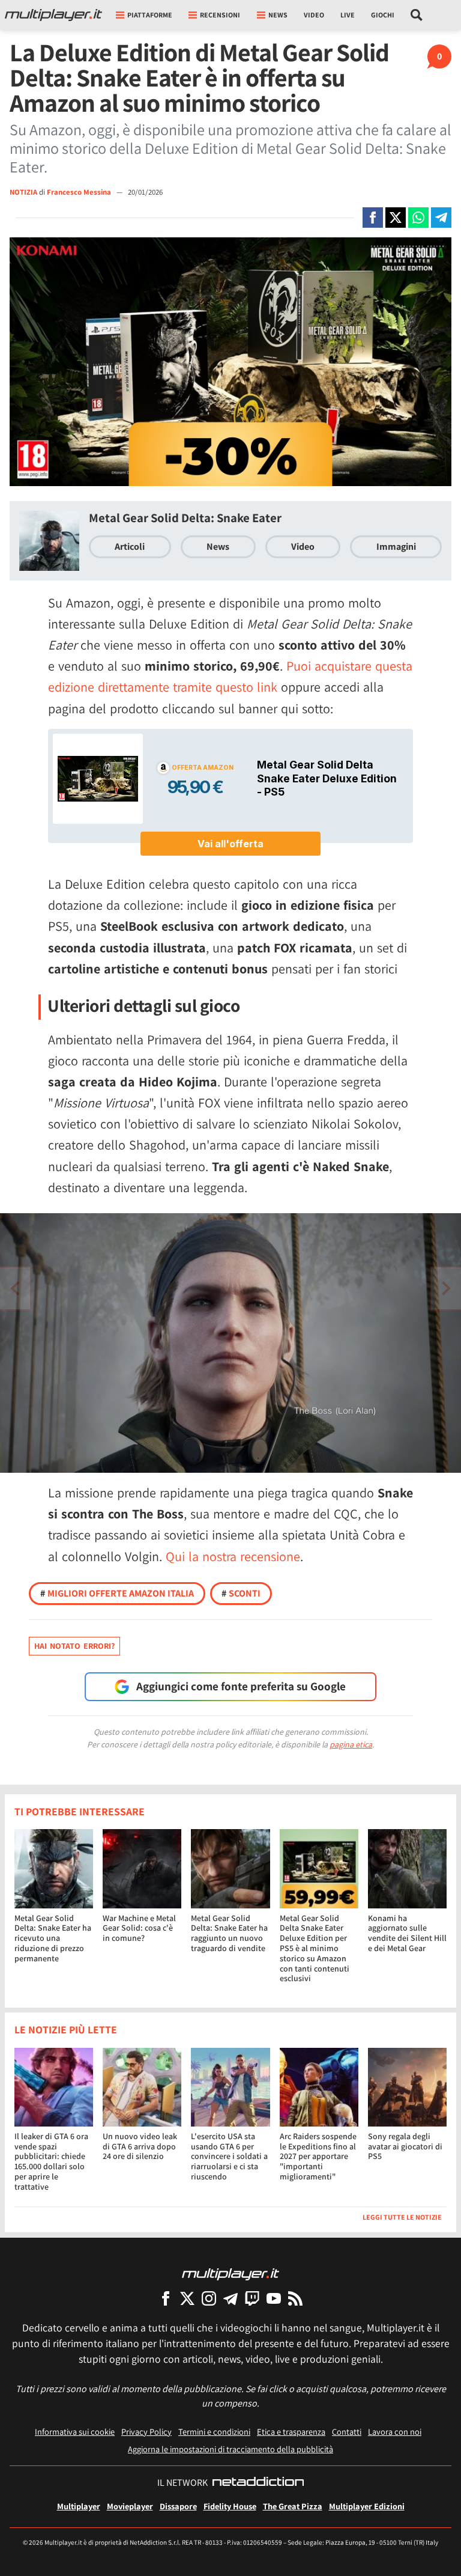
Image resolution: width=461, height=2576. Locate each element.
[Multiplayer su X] (187, 2298)
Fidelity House (230, 2506)
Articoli (130, 547)
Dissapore (178, 2506)
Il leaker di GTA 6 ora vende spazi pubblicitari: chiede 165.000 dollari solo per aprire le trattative (51, 2161)
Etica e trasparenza (291, 2431)
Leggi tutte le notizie (402, 2217)
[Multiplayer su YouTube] (274, 2298)
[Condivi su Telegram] (441, 218)
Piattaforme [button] (150, 15)
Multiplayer (79, 2506)
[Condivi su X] (396, 218)
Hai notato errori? (74, 1646)
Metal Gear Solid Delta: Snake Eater (185, 518)
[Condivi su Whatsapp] (418, 218)
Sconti (241, 1593)
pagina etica (351, 1744)
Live (348, 15)
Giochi (383, 15)
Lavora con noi (395, 2431)
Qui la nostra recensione (233, 1556)
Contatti (347, 2431)
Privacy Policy (146, 2431)
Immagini (396, 547)
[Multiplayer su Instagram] (209, 2298)
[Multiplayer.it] (53, 15)
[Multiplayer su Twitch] (252, 2298)
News (218, 547)
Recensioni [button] (220, 15)
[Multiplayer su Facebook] (166, 2298)
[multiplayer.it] (230, 2273)
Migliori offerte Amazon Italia (117, 1593)
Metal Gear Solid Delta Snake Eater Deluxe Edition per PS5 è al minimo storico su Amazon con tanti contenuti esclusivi (315, 1948)
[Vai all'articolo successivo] (15, 1288)
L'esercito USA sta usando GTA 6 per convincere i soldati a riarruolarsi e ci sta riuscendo (229, 2156)
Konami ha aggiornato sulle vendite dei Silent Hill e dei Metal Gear (407, 1933)
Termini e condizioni (214, 2431)
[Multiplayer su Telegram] (230, 2298)
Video (314, 15)
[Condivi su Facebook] (373, 218)
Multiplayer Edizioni (367, 2506)
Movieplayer (130, 2506)
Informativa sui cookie (75, 2431)
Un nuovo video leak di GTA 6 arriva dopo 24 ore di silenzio (140, 2146)
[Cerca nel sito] (417, 15)
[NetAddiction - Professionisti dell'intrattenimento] (258, 2483)
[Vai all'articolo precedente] (446, 1288)
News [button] (278, 15)
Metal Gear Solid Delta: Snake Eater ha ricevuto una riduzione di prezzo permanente (53, 1938)
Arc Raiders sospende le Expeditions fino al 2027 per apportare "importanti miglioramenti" (318, 2156)
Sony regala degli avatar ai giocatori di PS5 (405, 2146)
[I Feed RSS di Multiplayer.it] (295, 2298)
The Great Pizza (293, 2506)
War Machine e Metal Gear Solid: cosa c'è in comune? (139, 1928)
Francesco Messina (80, 192)
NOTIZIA (23, 192)
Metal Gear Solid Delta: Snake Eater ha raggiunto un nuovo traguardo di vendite (229, 1933)
